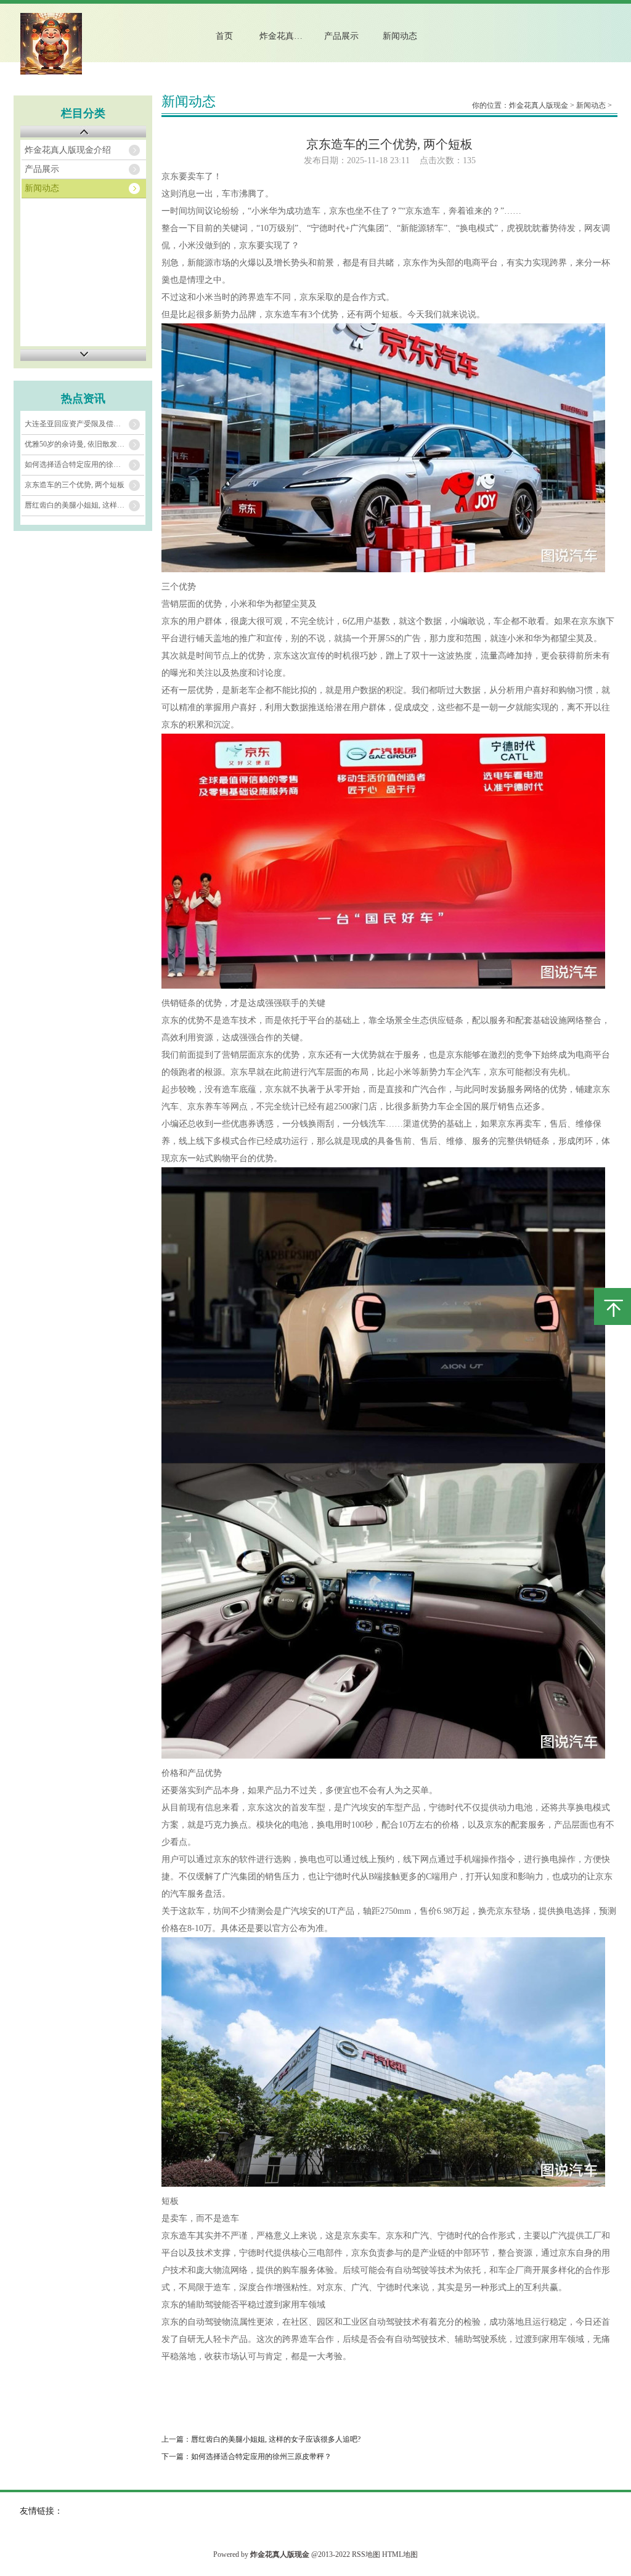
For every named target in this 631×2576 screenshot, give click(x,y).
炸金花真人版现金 (539, 105)
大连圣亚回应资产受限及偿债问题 (80, 424)
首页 (224, 36)
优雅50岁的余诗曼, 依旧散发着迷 (78, 444)
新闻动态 (400, 36)
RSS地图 (366, 2554)
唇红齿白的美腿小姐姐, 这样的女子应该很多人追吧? (276, 2439)
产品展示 (341, 36)
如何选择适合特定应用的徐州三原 (80, 464)
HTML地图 (400, 2554)
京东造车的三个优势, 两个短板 (75, 485)
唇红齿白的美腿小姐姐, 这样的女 (78, 505)
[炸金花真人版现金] (51, 72)
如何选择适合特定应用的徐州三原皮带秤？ (261, 2457)
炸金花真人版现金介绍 (291, 36)
